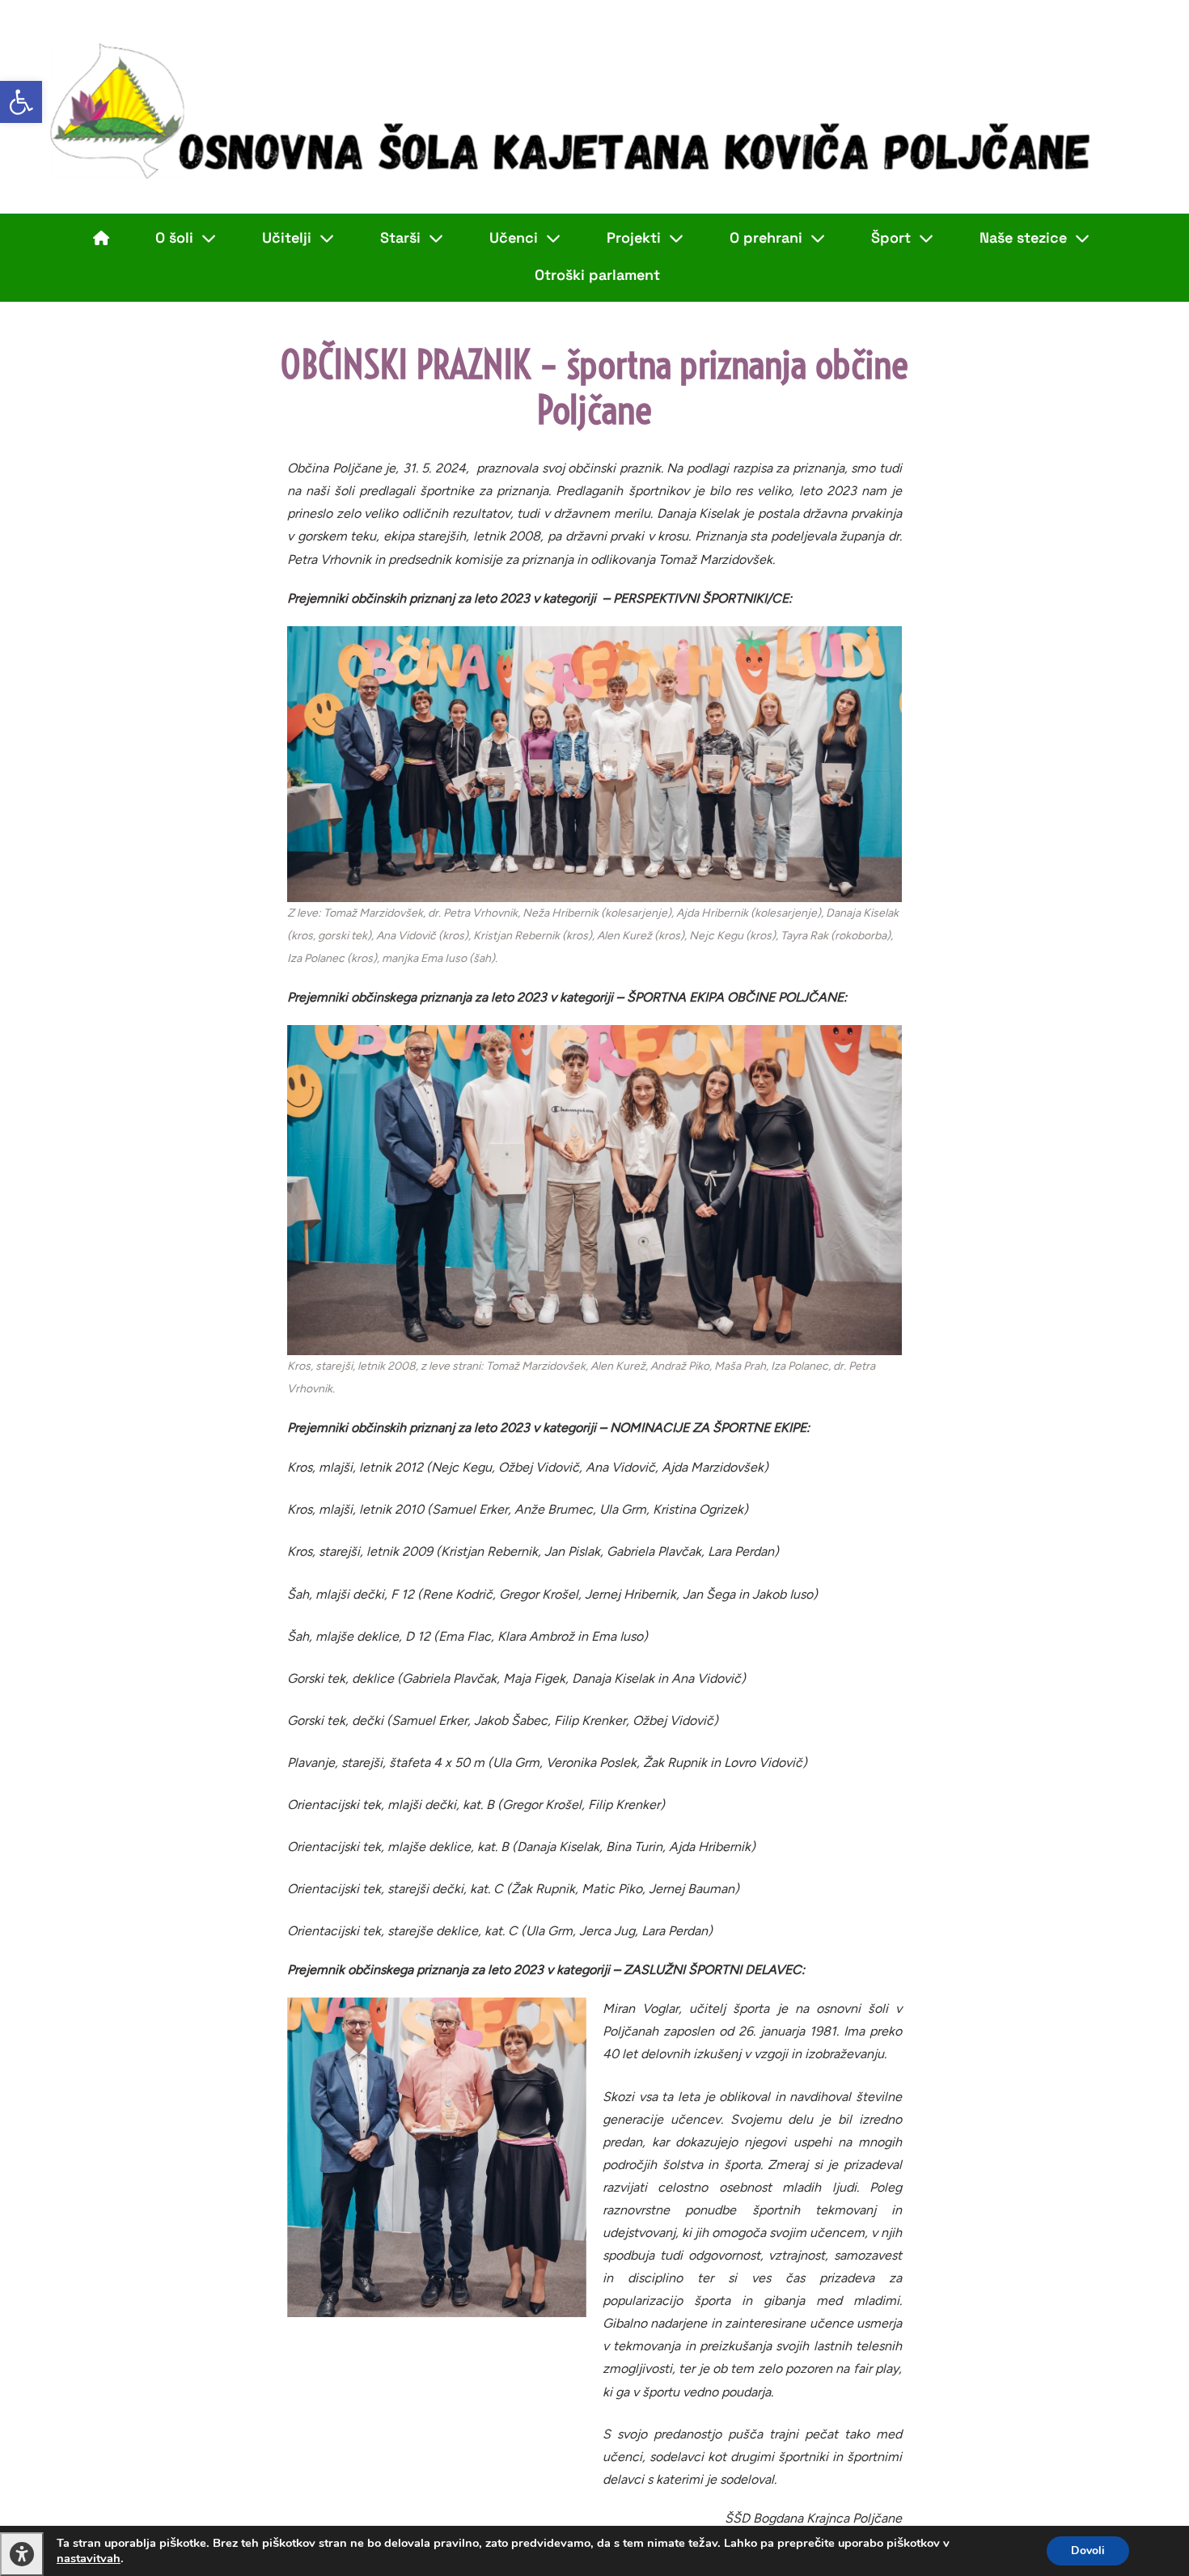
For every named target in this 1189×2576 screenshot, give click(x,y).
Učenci (514, 237)
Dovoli (1088, 2551)
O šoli (174, 237)
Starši (400, 237)
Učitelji (287, 237)
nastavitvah (89, 2558)
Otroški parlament (597, 275)
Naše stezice (1023, 237)
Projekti (634, 237)
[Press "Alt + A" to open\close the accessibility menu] (22, 2554)
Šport (891, 237)
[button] (21, 102)
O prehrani (766, 237)
